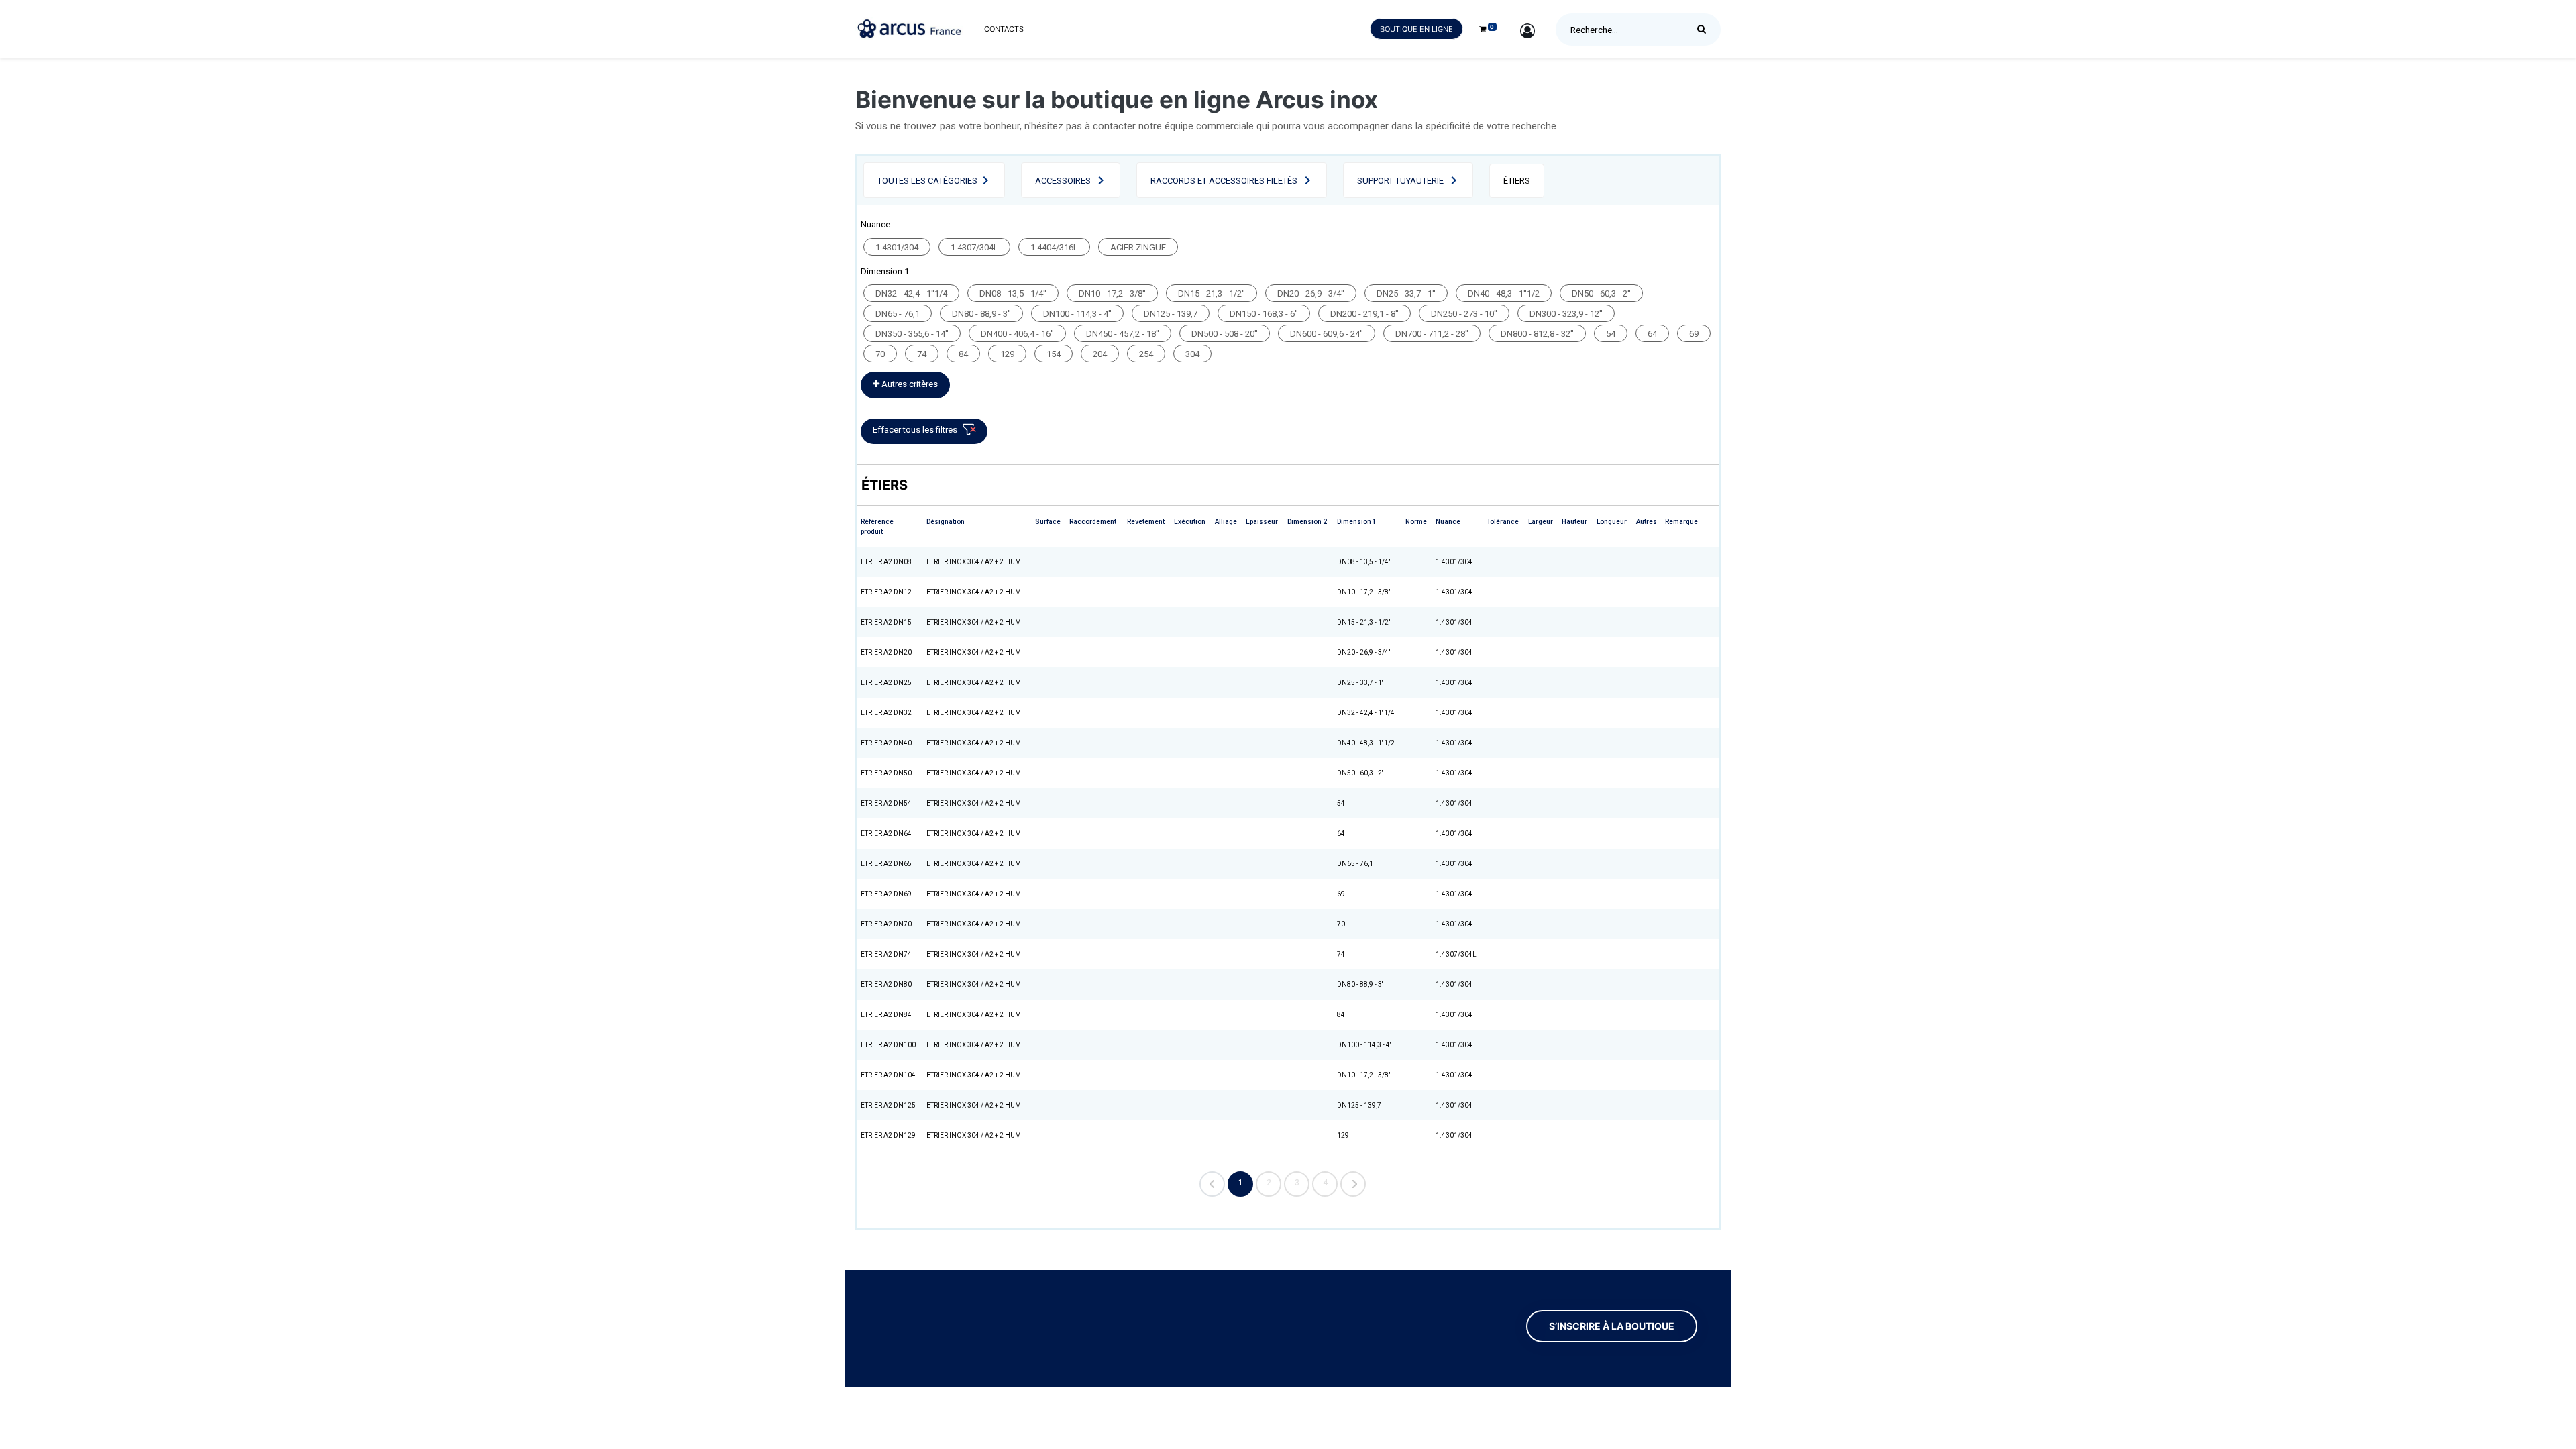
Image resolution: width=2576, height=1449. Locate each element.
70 (880, 354)
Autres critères (909, 384)
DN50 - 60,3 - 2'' (1601, 293)
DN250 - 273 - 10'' (1464, 314)
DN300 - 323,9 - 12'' (1566, 314)
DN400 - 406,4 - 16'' (1017, 334)
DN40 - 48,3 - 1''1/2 (1504, 293)
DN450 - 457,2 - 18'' (1123, 334)
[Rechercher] (1705, 30)
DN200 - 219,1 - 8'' (1364, 314)
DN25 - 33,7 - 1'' (1406, 293)
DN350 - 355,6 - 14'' (912, 334)
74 (922, 354)
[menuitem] (1004, 29)
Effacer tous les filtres (915, 430)
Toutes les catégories (927, 181)
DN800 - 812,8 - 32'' (1537, 334)
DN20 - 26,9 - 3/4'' (1311, 293)
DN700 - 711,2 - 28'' (1432, 334)
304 (1192, 354)
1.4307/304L (974, 247)
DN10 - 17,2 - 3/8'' (1112, 293)
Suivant (1353, 1184)
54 (1611, 334)
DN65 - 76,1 (898, 314)
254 (1146, 354)
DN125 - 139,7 (1171, 314)
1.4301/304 (897, 247)
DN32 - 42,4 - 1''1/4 (911, 293)
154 (1054, 354)
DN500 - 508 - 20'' (1225, 334)
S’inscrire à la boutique (1612, 1326)
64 (1652, 334)
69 (1694, 334)
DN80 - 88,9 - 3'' (981, 314)
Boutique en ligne (1416, 29)
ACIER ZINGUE (1138, 247)
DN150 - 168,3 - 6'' (1264, 314)
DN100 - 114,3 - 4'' (1077, 314)
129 (1007, 354)
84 (963, 354)
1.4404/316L (1054, 247)
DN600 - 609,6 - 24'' (1327, 334)
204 (1100, 354)
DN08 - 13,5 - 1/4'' (1013, 293)
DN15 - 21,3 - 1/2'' (1212, 293)
